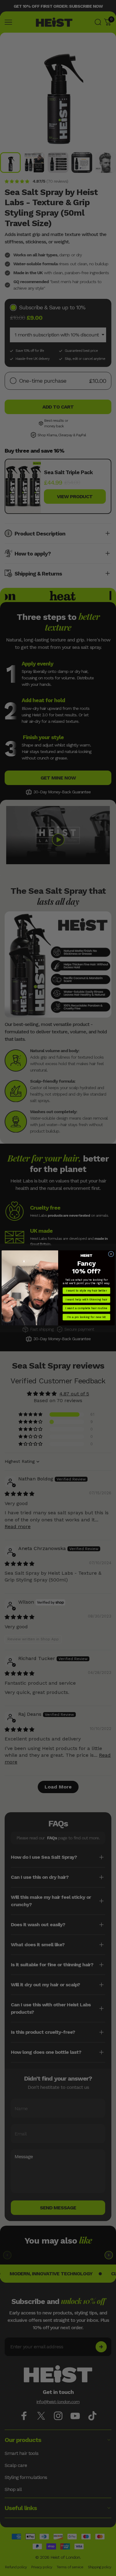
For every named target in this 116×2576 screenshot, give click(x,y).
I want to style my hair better (86, 1291)
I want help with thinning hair (86, 1300)
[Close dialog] (111, 1254)
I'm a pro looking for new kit (86, 1317)
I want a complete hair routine (86, 1308)
